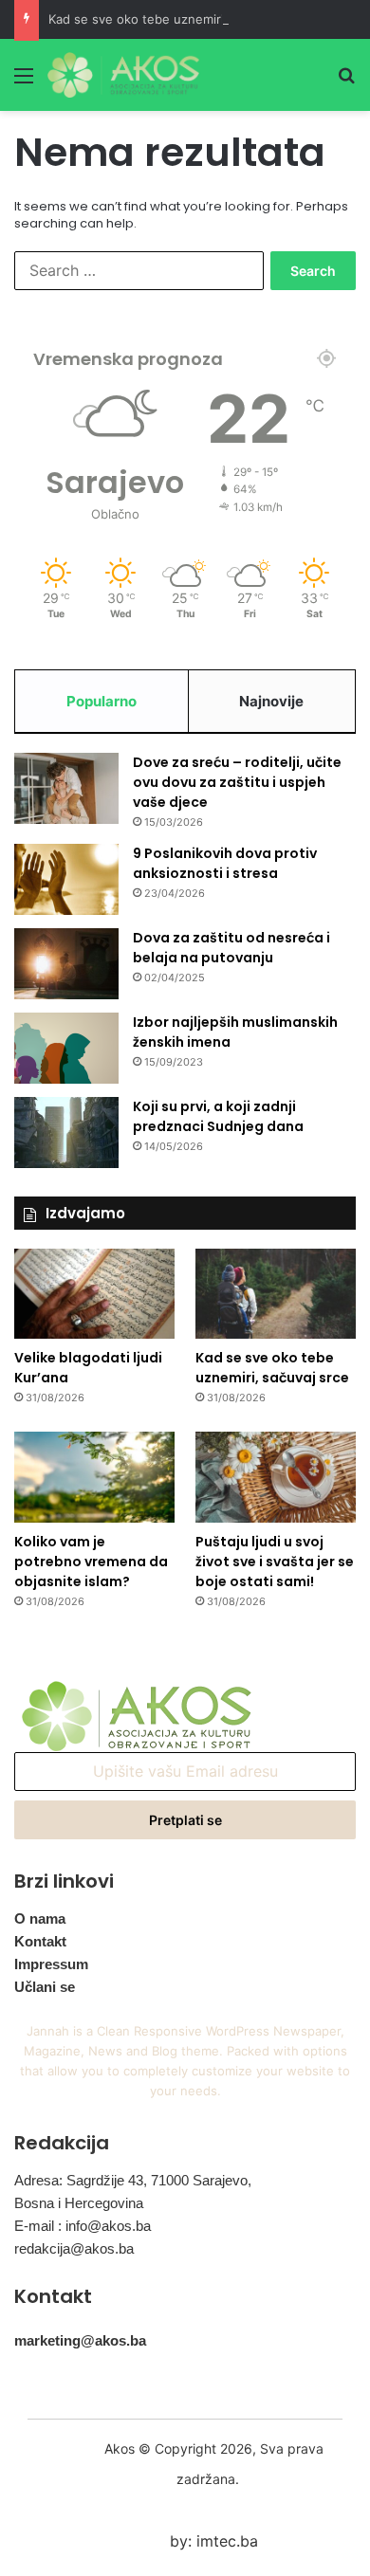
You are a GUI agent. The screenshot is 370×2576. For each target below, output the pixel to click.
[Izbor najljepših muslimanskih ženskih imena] (66, 1048)
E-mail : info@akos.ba (83, 2226)
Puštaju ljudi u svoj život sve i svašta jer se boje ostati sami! (275, 1562)
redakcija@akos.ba (74, 2248)
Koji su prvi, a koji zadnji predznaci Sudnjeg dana (218, 1116)
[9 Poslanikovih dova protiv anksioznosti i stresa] (66, 879)
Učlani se (45, 1987)
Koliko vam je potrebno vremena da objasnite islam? (91, 1562)
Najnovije (271, 701)
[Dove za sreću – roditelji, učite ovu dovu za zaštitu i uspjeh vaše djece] (66, 788)
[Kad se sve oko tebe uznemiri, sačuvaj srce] (276, 1294)
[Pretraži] (346, 82)
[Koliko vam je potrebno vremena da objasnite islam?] (94, 1477)
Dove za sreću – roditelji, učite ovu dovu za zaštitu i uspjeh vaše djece (237, 782)
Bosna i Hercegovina (79, 2203)
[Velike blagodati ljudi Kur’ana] (94, 1294)
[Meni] (24, 82)
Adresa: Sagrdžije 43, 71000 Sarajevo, (133, 2180)
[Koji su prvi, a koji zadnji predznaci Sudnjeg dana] (66, 1133)
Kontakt (40, 1941)
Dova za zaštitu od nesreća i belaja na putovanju (231, 948)
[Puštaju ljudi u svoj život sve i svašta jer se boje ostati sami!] (276, 1477)
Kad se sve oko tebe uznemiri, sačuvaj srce (176, 19)
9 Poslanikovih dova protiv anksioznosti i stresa (225, 863)
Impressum (51, 1964)
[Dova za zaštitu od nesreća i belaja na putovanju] (66, 964)
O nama (40, 1918)
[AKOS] (123, 75)
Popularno (102, 701)
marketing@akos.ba (80, 2340)
